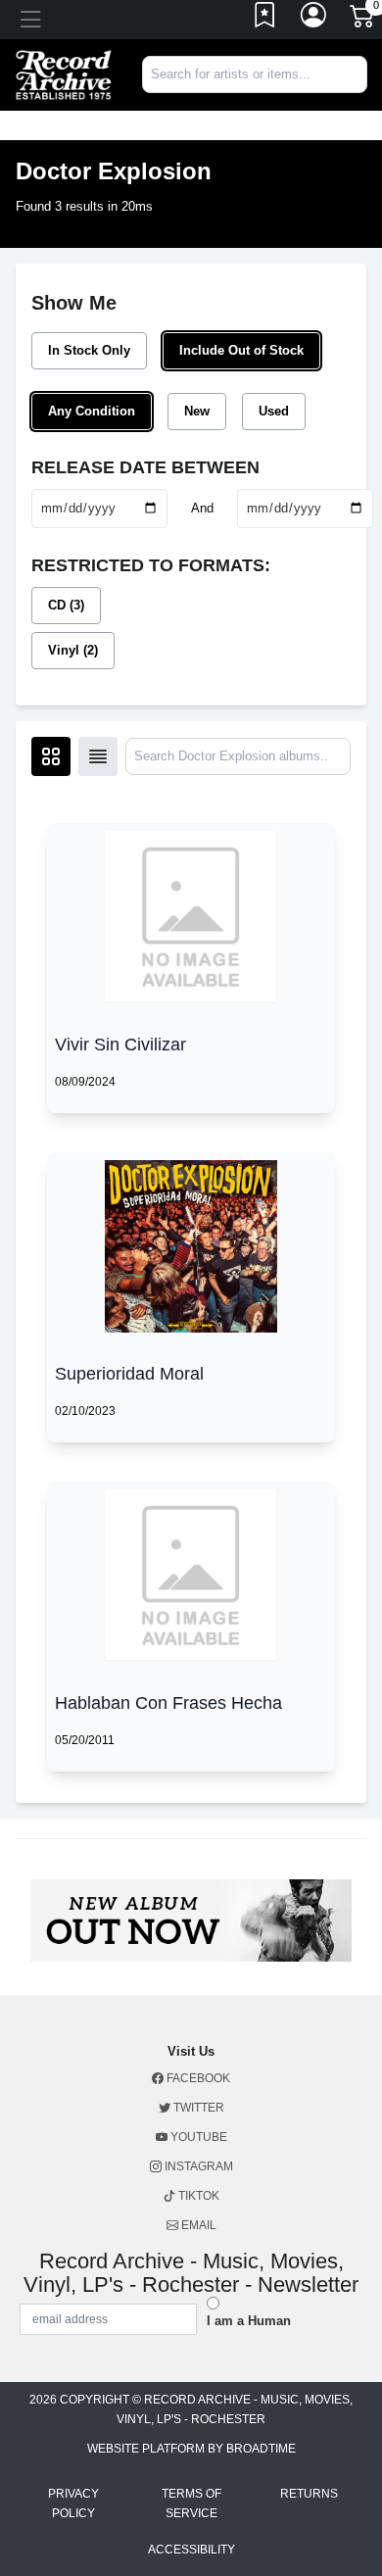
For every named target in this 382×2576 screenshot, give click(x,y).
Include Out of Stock (241, 350)
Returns (309, 2494)
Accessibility (191, 2550)
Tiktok (197, 2196)
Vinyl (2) (73, 650)
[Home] (64, 74)
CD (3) (66, 605)
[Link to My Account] (314, 20)
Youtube (197, 2137)
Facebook (197, 2078)
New (197, 411)
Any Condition (92, 411)
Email (197, 2225)
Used (274, 411)
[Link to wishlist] (265, 20)
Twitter (197, 2108)
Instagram (197, 2166)
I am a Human (249, 2321)
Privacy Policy (73, 2503)
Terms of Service (191, 2503)
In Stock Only (89, 350)
